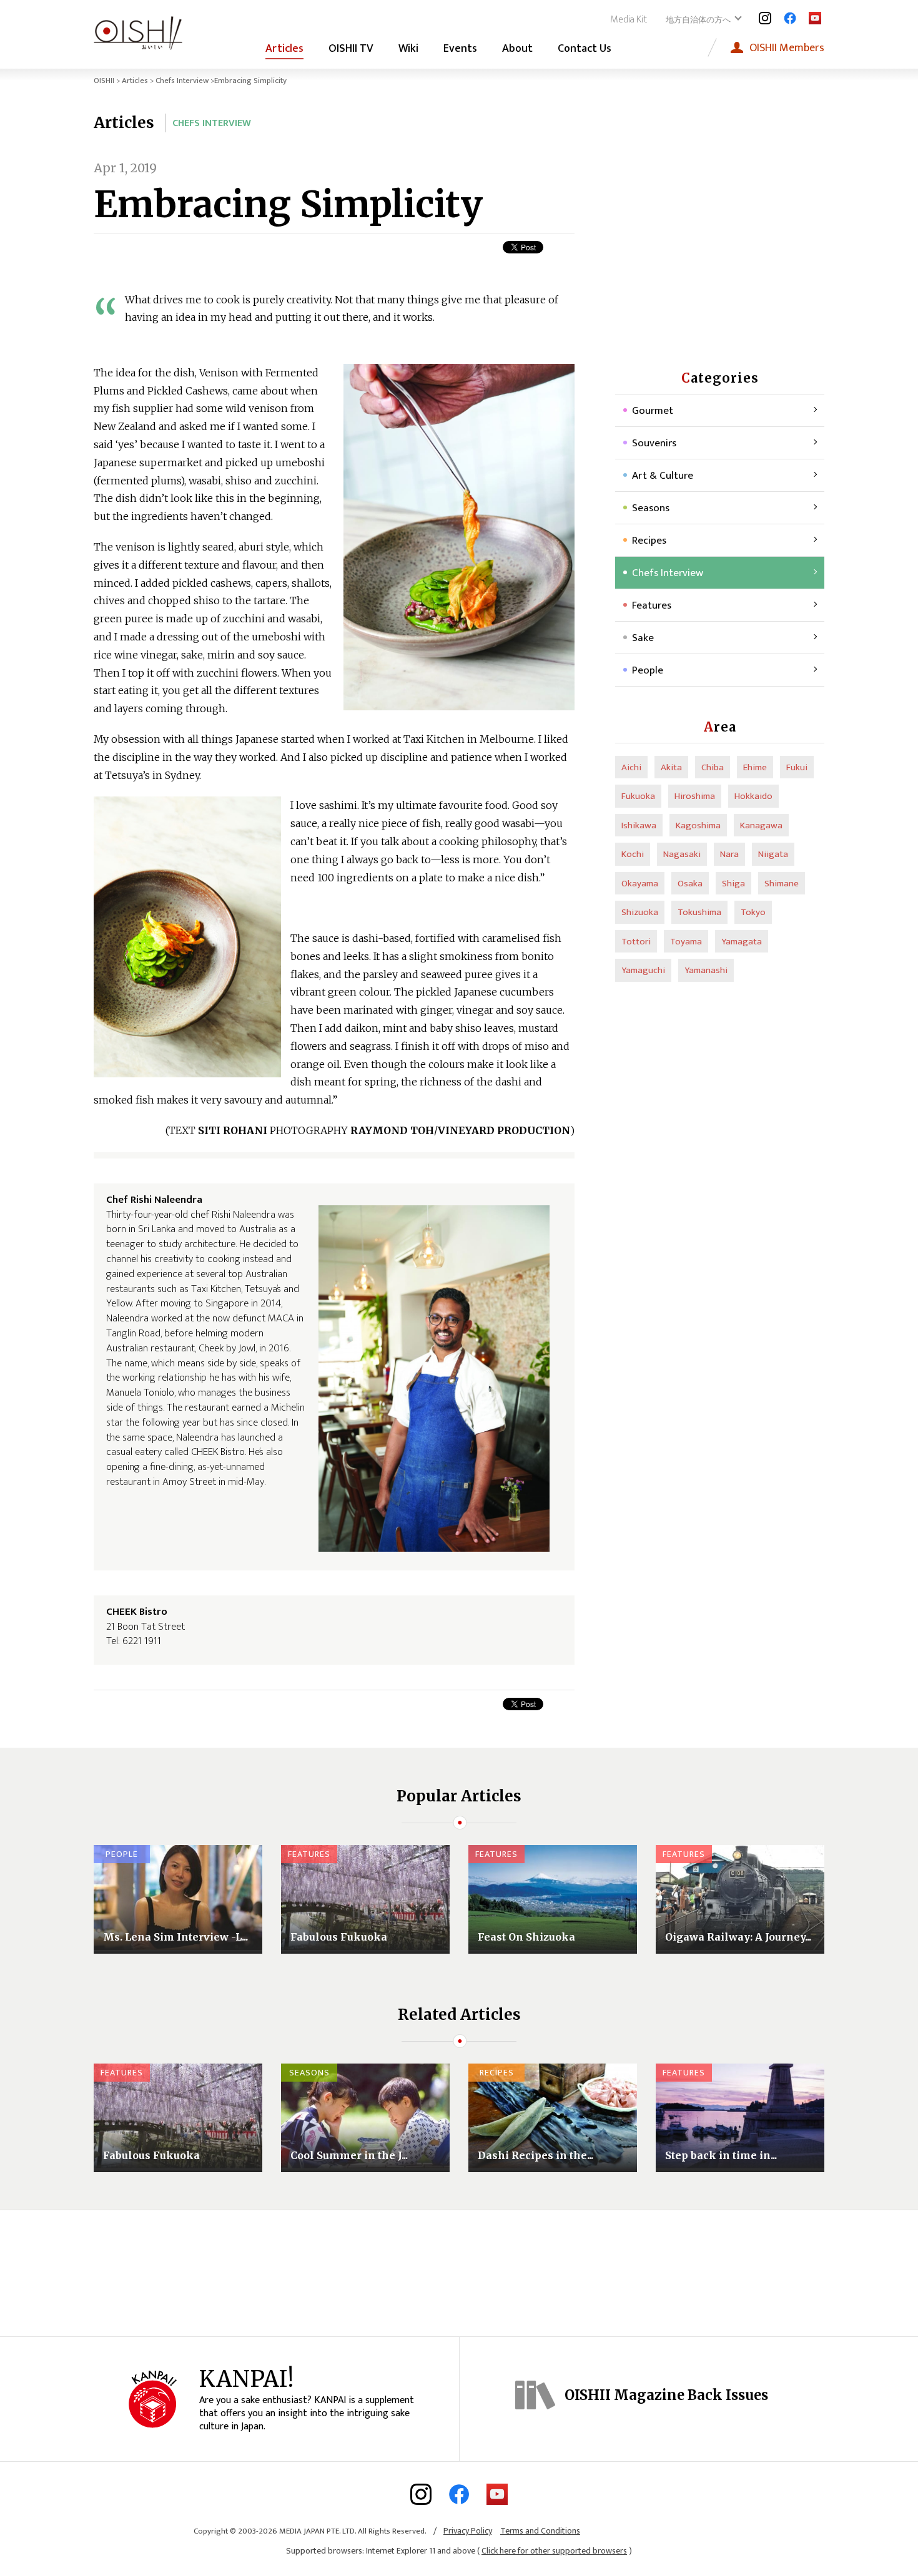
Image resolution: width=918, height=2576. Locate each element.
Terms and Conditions (540, 2531)
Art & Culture (663, 476)
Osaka (690, 884)
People (648, 670)
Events (460, 49)
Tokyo (753, 912)
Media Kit (629, 20)
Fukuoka (638, 796)
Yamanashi (706, 970)
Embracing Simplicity (288, 204)
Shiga (733, 884)
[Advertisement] (720, 237)
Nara (729, 854)
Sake (643, 638)
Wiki (408, 49)
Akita (671, 767)
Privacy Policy (468, 2531)
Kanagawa (761, 825)
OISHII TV (351, 49)
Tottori (636, 942)
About (517, 49)
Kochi (633, 854)
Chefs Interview (182, 81)
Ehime (755, 767)
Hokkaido (753, 796)
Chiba (713, 767)
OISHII (104, 81)
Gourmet (653, 411)
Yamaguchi (643, 970)
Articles (284, 49)
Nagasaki (682, 854)
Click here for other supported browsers (554, 2551)
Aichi (631, 767)
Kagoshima (698, 825)
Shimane (782, 884)
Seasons (651, 508)
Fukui (797, 767)
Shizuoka (640, 912)
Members (787, 48)
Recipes (649, 541)
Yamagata (742, 942)
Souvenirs (654, 443)
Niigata (773, 854)
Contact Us (585, 49)
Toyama (686, 942)
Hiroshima (695, 796)
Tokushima (699, 912)
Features (652, 605)
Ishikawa (639, 825)
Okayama (640, 884)
